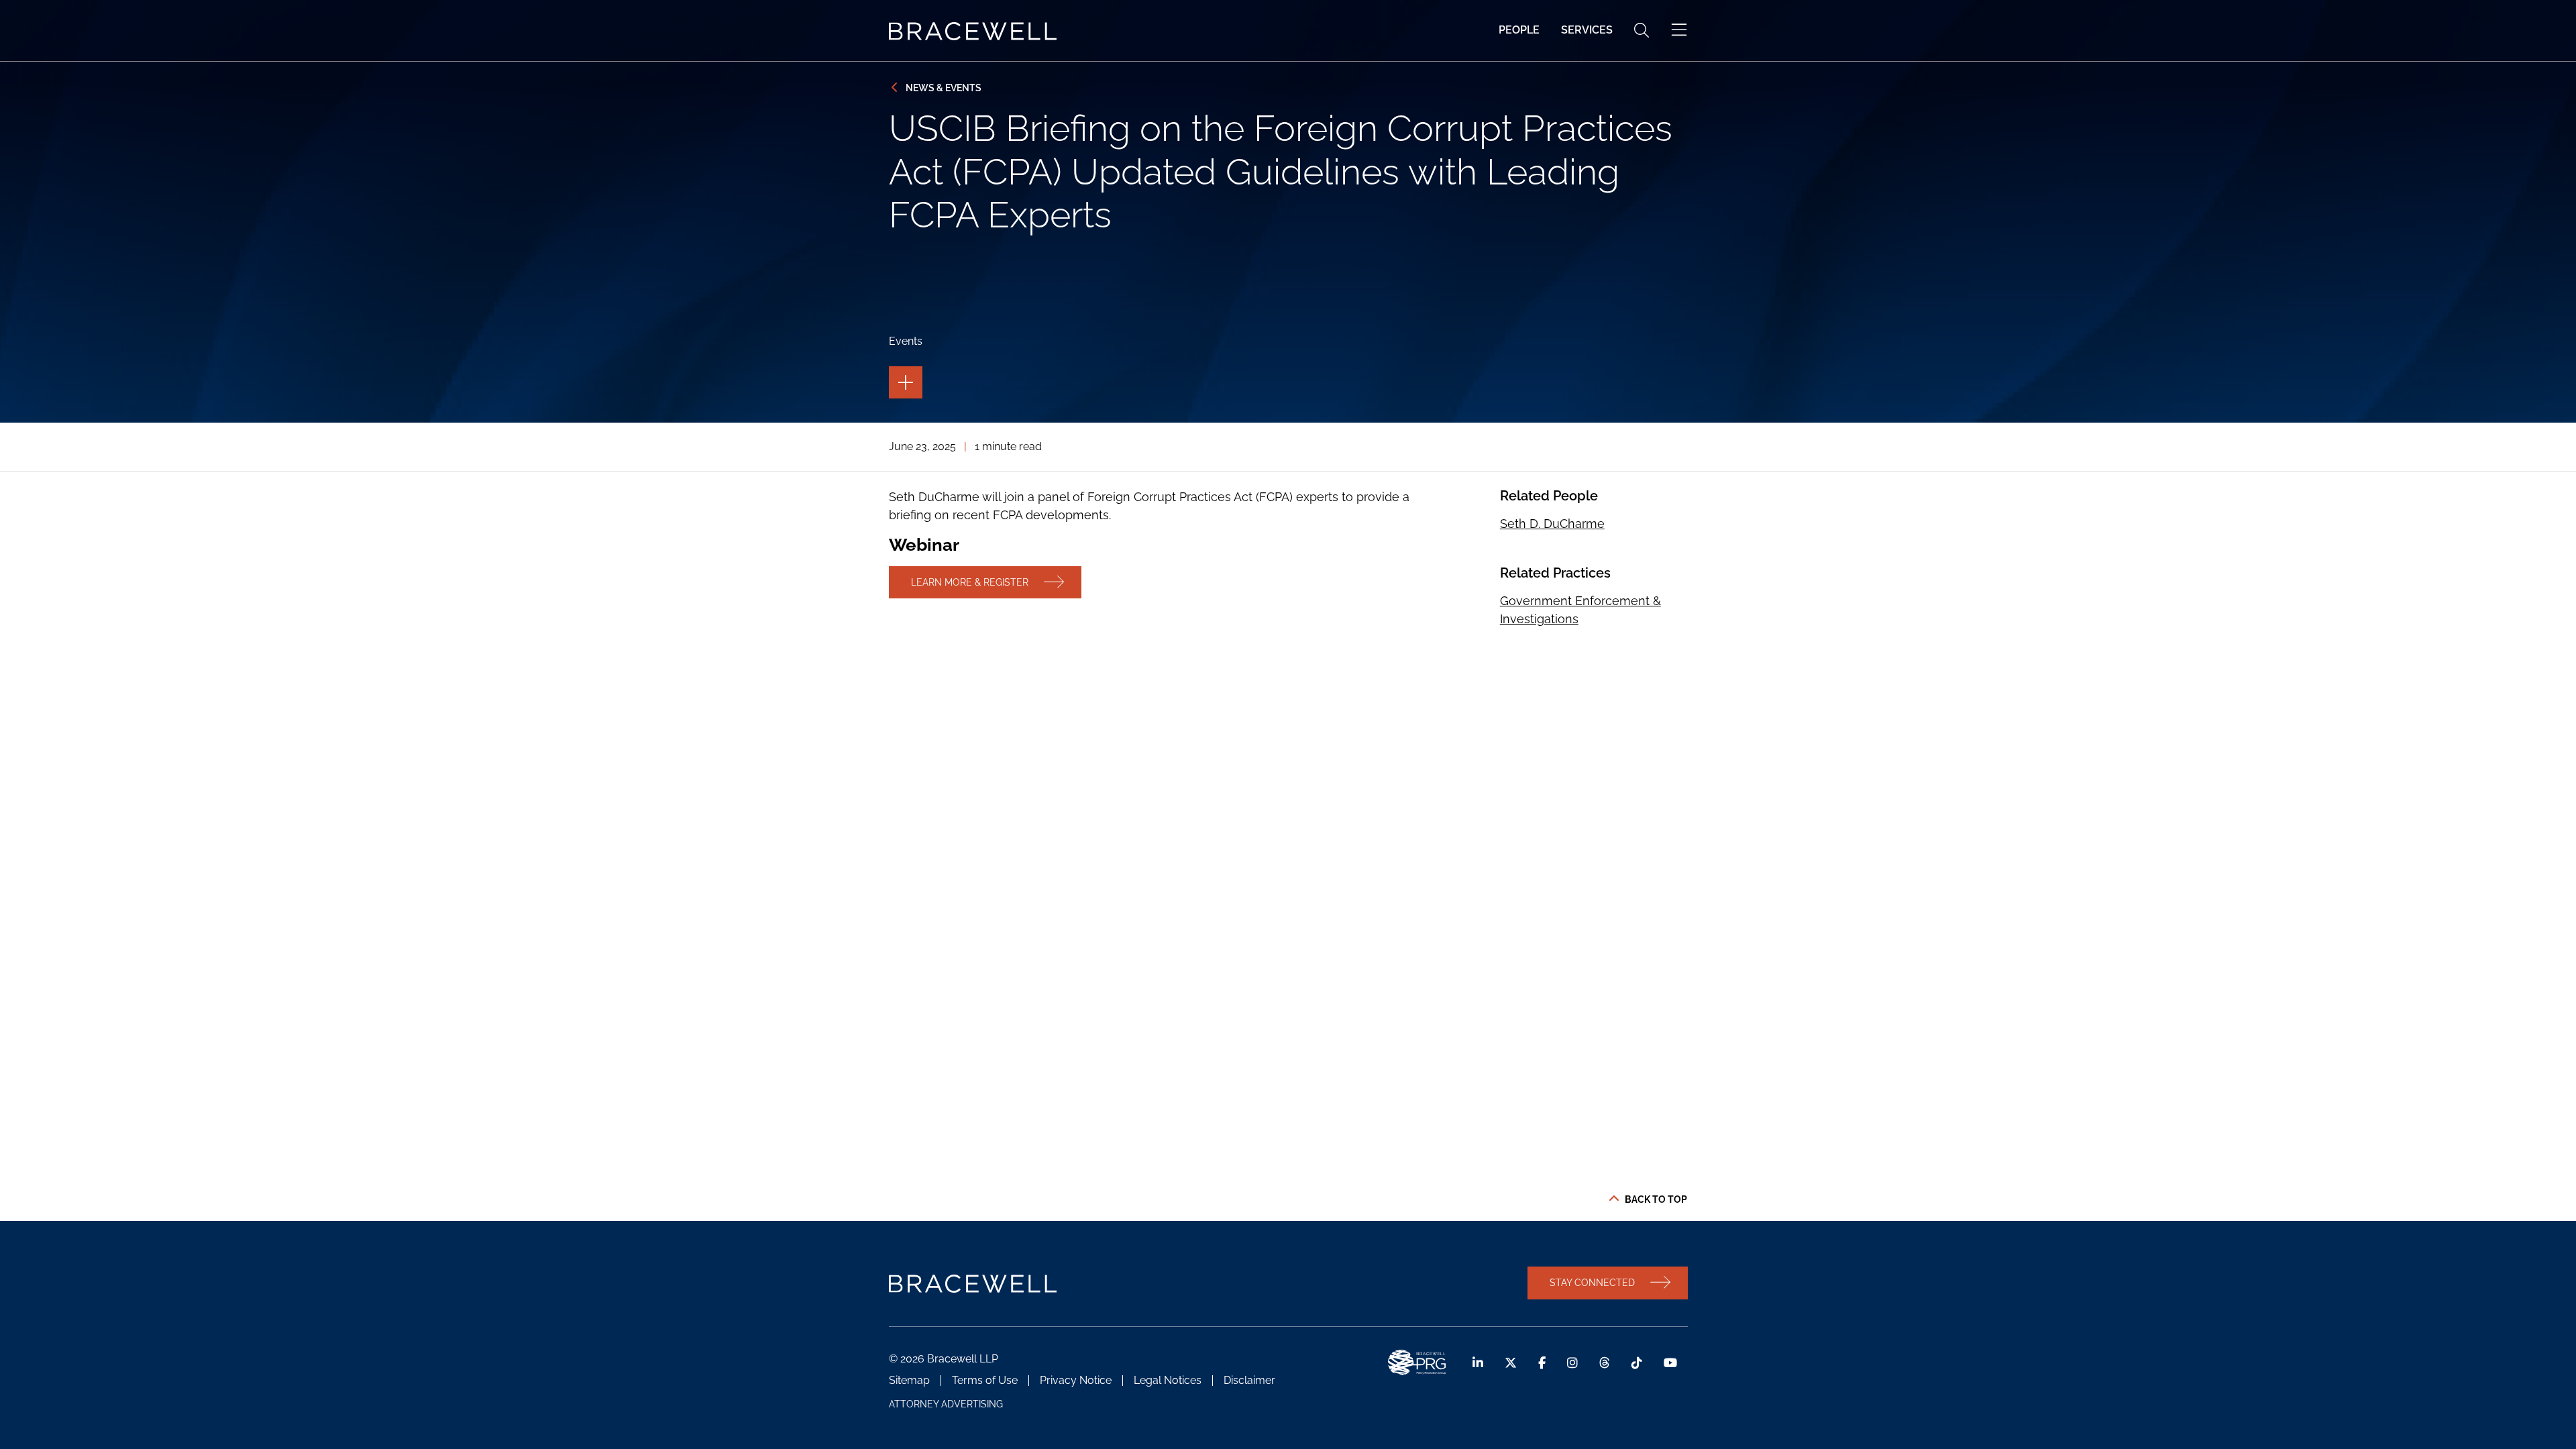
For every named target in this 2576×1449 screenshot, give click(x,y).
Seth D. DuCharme (1552, 524)
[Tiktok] (1637, 1363)
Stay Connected (1592, 1282)
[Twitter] (1511, 1363)
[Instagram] (1572, 1363)
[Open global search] (1642, 30)
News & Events (944, 88)
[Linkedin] (1478, 1363)
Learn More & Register (970, 582)
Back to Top (1656, 1199)
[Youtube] (1670, 1363)
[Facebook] (1542, 1363)
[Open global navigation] (1679, 30)
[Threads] (1605, 1363)
